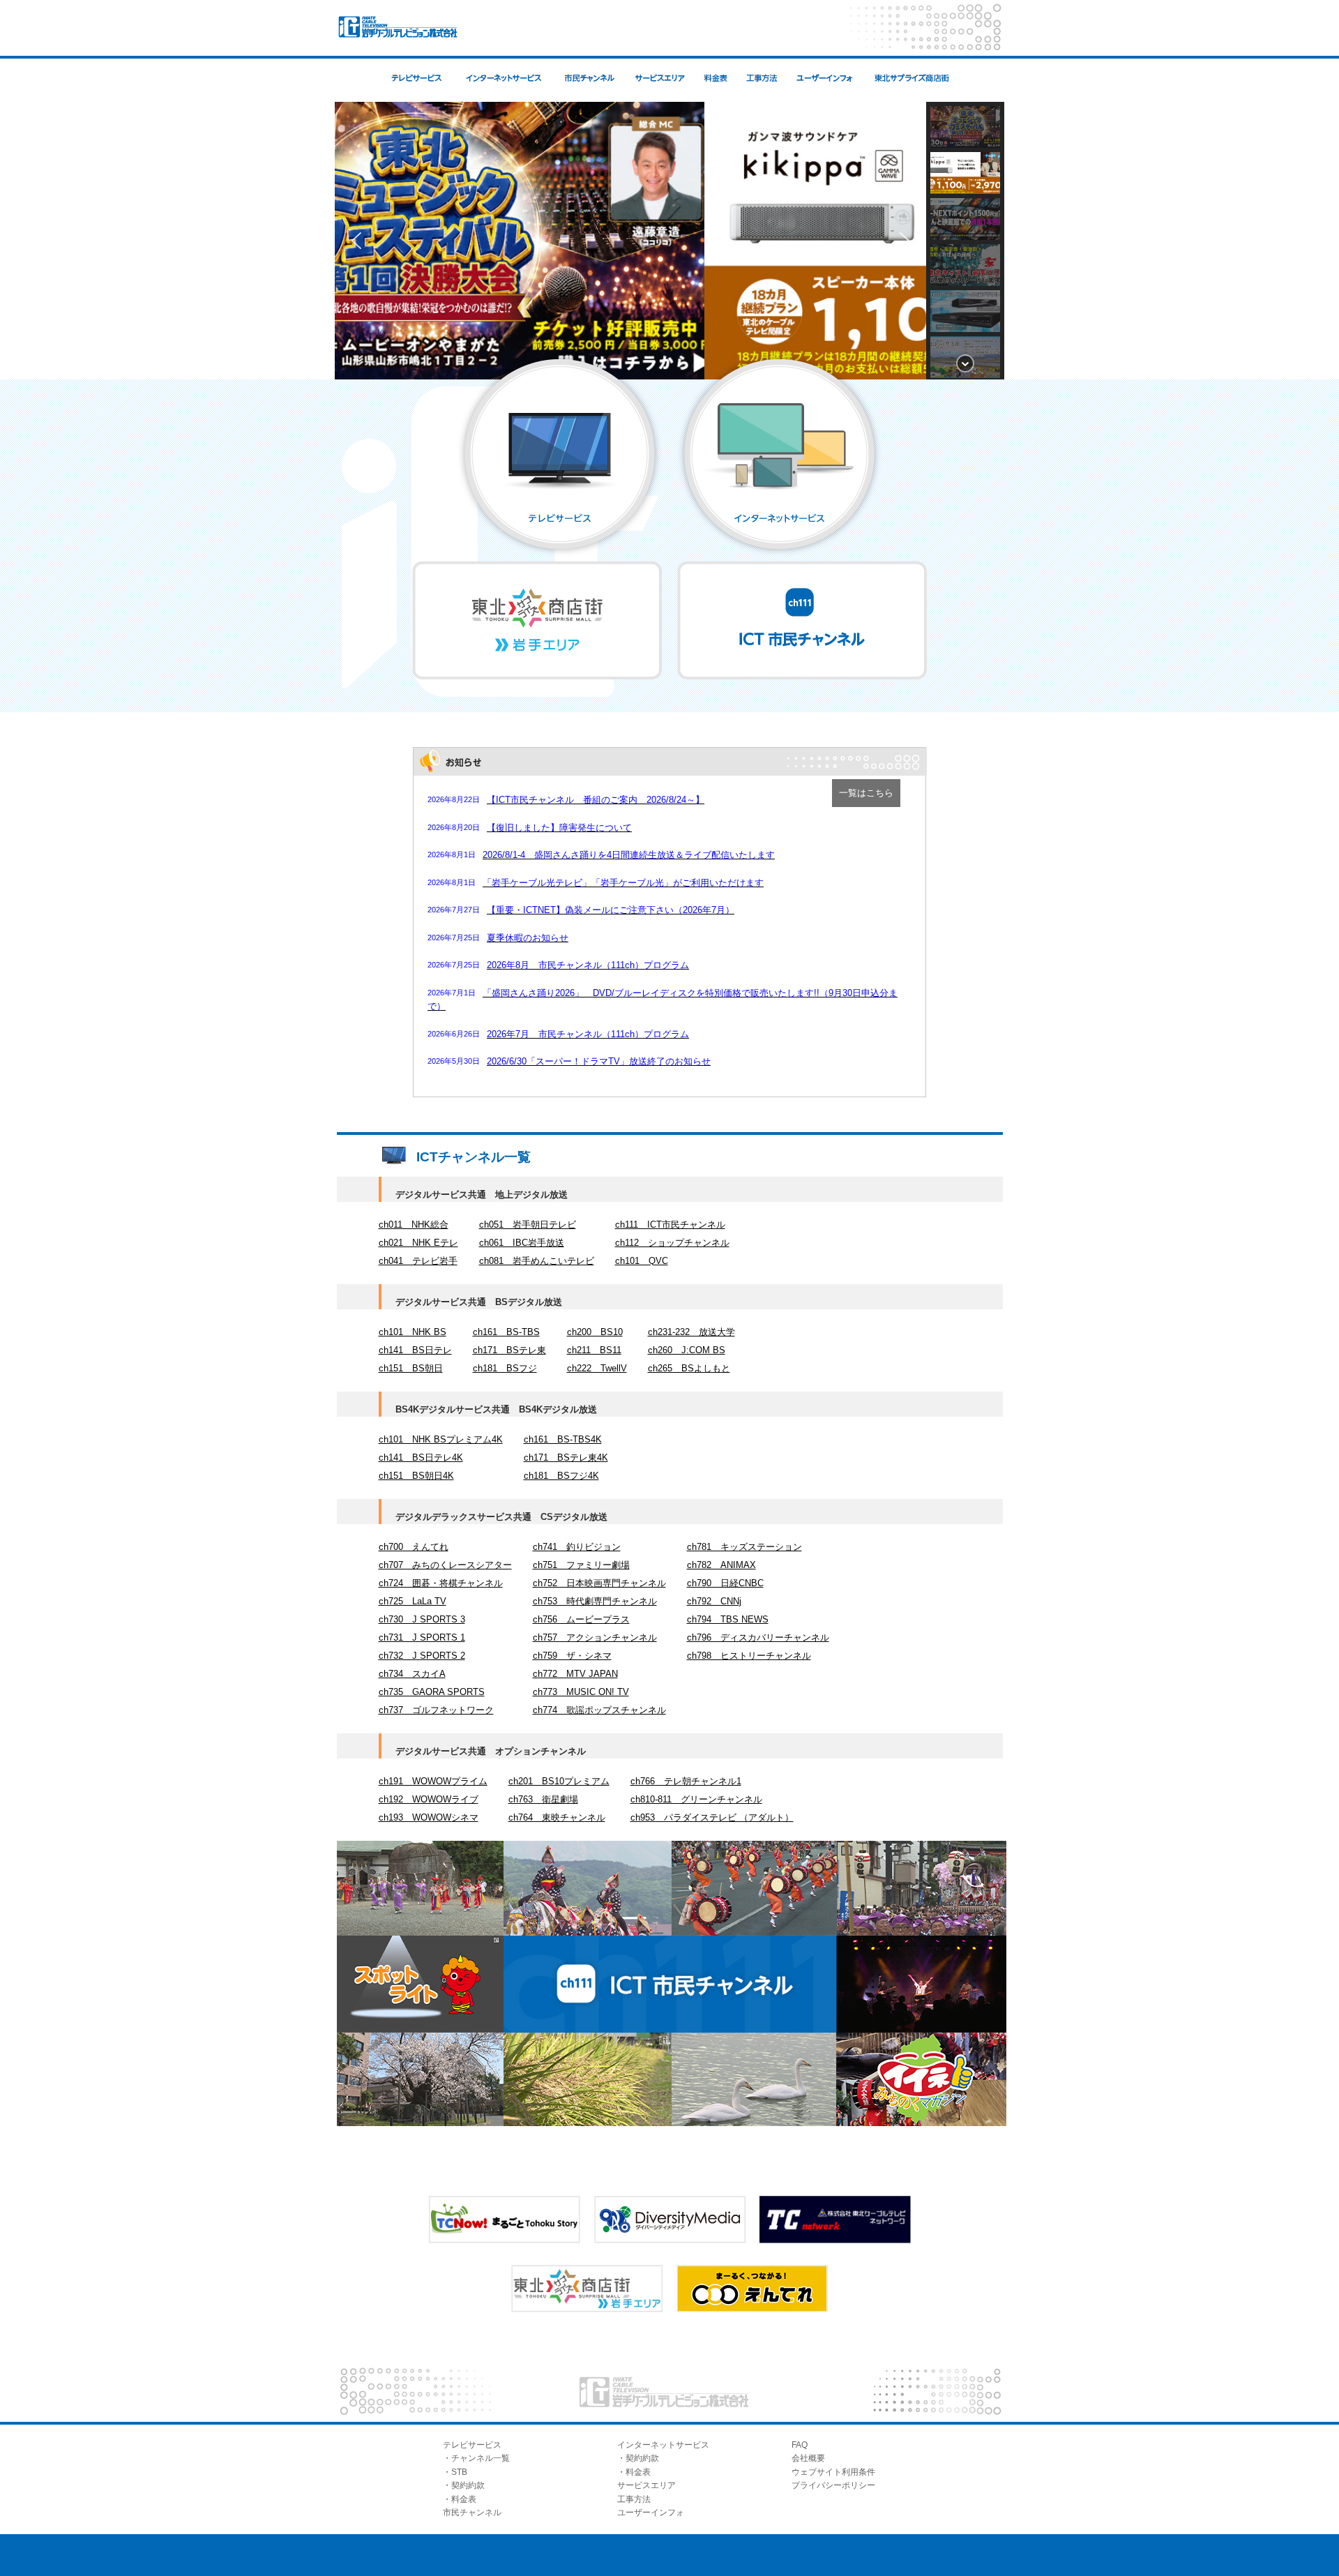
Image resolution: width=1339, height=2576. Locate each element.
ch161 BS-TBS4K (563, 1439)
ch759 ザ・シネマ (572, 1656)
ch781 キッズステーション (744, 1547)
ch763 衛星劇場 (543, 1799)
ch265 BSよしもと (689, 1368)
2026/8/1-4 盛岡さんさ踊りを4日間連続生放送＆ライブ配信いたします (629, 855)
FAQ (800, 2445)
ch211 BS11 (594, 1350)
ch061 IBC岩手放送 (522, 1243)
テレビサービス (472, 2445)
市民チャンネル (472, 2513)
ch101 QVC (642, 1261)
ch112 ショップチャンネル (672, 1243)
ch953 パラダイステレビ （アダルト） (712, 1817)
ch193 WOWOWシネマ (429, 1817)
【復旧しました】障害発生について (559, 828)
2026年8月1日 (452, 854)
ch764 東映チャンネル (557, 1817)
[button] (356, 241)
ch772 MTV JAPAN (575, 1674)
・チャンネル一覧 (476, 2458)
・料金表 (460, 2499)
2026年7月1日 (452, 993)
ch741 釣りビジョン (577, 1547)
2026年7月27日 (454, 910)
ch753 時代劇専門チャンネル (595, 1601)
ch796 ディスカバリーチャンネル (758, 1637)
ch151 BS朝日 (411, 1368)
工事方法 (634, 2499)
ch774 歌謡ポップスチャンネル (599, 1710)
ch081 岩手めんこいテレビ (537, 1261)
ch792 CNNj (714, 1601)
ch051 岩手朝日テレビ (528, 1225)
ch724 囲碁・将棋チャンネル (441, 1583)
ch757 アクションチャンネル (595, 1637)
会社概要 (808, 2458)
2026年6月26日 (454, 1034)
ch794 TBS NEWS (728, 1619)
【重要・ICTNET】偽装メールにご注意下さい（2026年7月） (611, 910)
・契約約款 (464, 2485)
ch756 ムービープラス (581, 1619)
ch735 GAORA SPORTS (432, 1692)
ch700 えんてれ (414, 1547)
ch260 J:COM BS (687, 1350)
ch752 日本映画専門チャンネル (599, 1583)
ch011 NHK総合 (414, 1225)
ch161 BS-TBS (506, 1332)
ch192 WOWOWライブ (429, 1799)
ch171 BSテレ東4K (566, 1458)
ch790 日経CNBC (725, 1583)
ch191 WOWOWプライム (433, 1781)
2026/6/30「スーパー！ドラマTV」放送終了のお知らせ (599, 1061)
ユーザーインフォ (651, 2513)
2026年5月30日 (454, 1061)
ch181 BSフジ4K (561, 1476)
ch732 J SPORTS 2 (422, 1656)
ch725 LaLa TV (413, 1601)
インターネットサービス (663, 2445)
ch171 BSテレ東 (509, 1350)
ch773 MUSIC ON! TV (581, 1692)
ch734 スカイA (412, 1674)
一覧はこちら (866, 793)
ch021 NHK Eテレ (418, 1243)
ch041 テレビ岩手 (418, 1261)
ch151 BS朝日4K (416, 1476)
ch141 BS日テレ (415, 1350)
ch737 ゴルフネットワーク (436, 1710)
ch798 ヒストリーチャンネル (749, 1656)
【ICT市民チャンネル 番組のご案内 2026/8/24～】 (596, 800)
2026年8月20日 (454, 827)
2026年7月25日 (454, 937)
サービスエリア (646, 2485)
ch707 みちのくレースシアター (445, 1565)
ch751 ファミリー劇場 (581, 1565)
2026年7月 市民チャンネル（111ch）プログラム (588, 1034)
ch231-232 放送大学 (691, 1332)
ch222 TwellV (597, 1368)
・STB (455, 2472)
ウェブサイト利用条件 (833, 2472)
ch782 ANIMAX (721, 1565)
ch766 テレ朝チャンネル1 (686, 1781)
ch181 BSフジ (505, 1368)
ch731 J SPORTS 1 (422, 1637)
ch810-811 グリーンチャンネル (696, 1799)
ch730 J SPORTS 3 (422, 1619)
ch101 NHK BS (413, 1332)
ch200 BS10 (595, 1332)
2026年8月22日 (454, 799)
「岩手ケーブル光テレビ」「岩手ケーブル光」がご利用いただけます (623, 883)
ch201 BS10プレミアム (559, 1781)
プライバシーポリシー (833, 2485)
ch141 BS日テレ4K (421, 1458)
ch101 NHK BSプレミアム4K (441, 1439)
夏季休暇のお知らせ (528, 938)
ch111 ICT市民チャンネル (670, 1225)
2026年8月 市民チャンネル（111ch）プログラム (588, 965)
